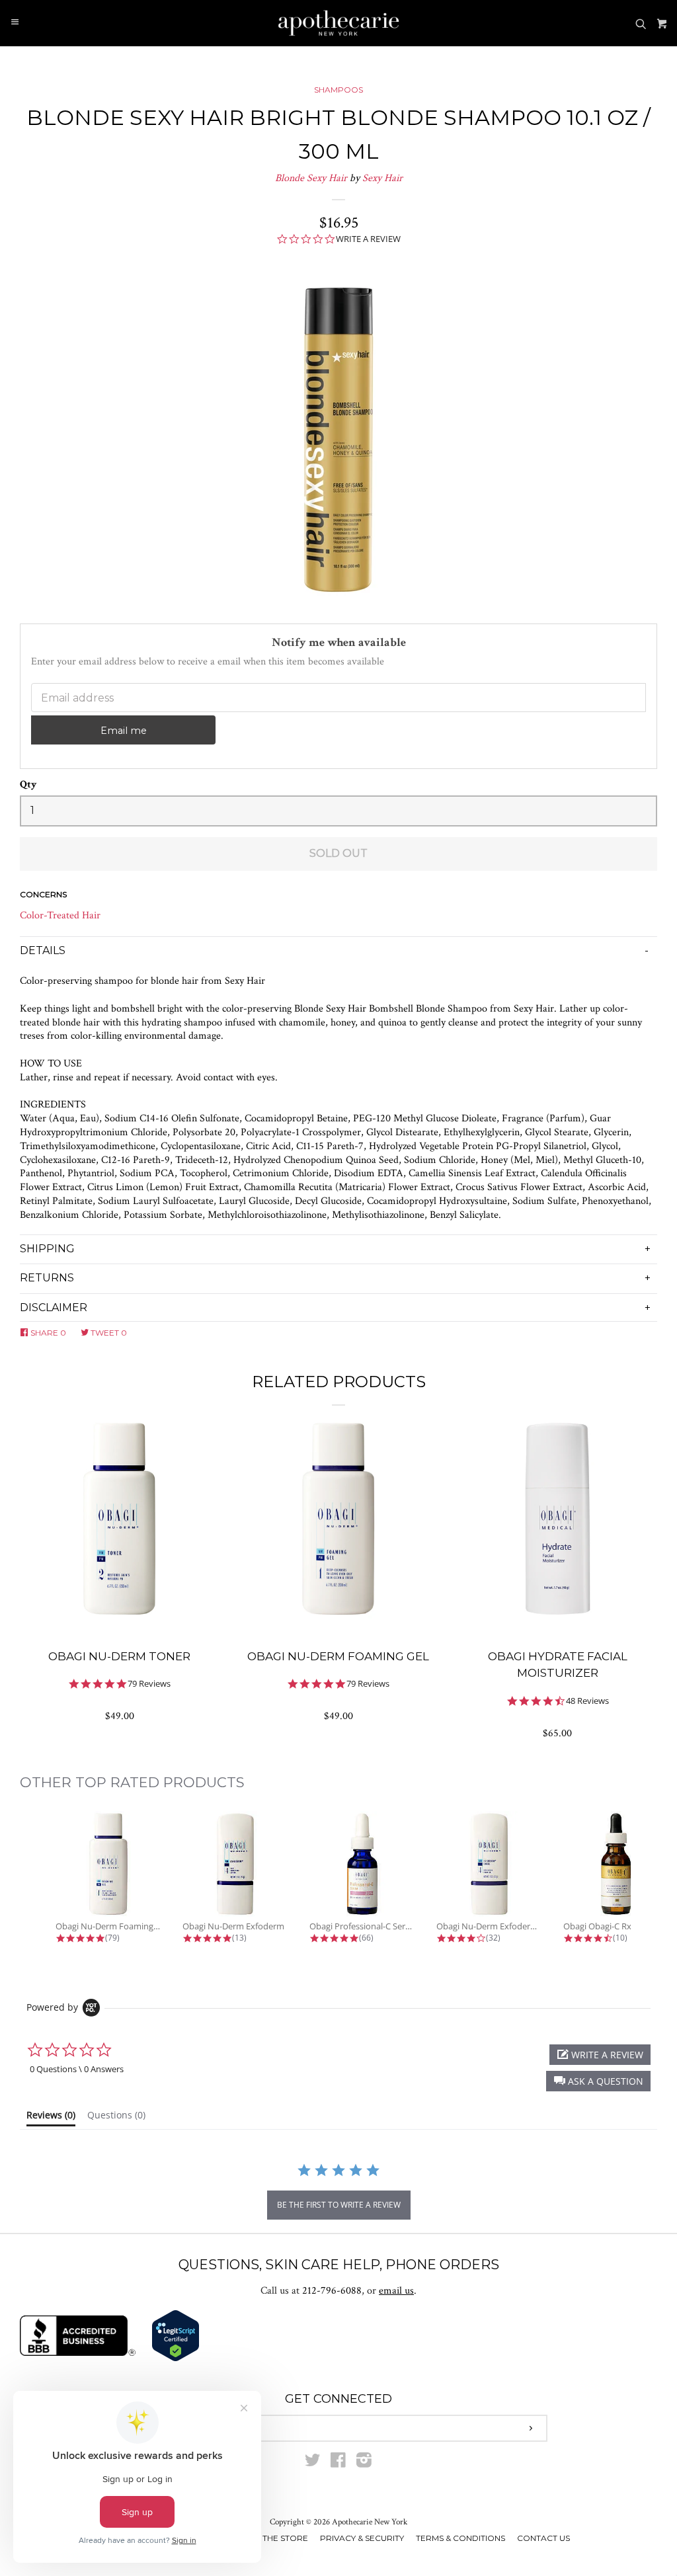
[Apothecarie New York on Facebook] (338, 2463)
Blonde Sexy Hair (311, 178)
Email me (124, 731)
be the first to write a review (339, 2205)
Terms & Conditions (460, 2538)
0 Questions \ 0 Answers (77, 2069)
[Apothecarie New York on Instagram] (364, 2463)
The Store (285, 2538)
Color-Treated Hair (60, 915)
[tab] (51, 2118)
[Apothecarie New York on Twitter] (313, 2463)
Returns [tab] (47, 1278)
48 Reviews (587, 1701)
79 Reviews (149, 1684)
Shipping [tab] (47, 1249)
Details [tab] (43, 950)
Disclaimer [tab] (54, 1308)
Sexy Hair (382, 178)
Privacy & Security (362, 2538)
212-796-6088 (332, 2291)
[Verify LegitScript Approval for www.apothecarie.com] (176, 2359)
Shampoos (338, 90)
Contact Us (543, 2538)
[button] (598, 2081)
